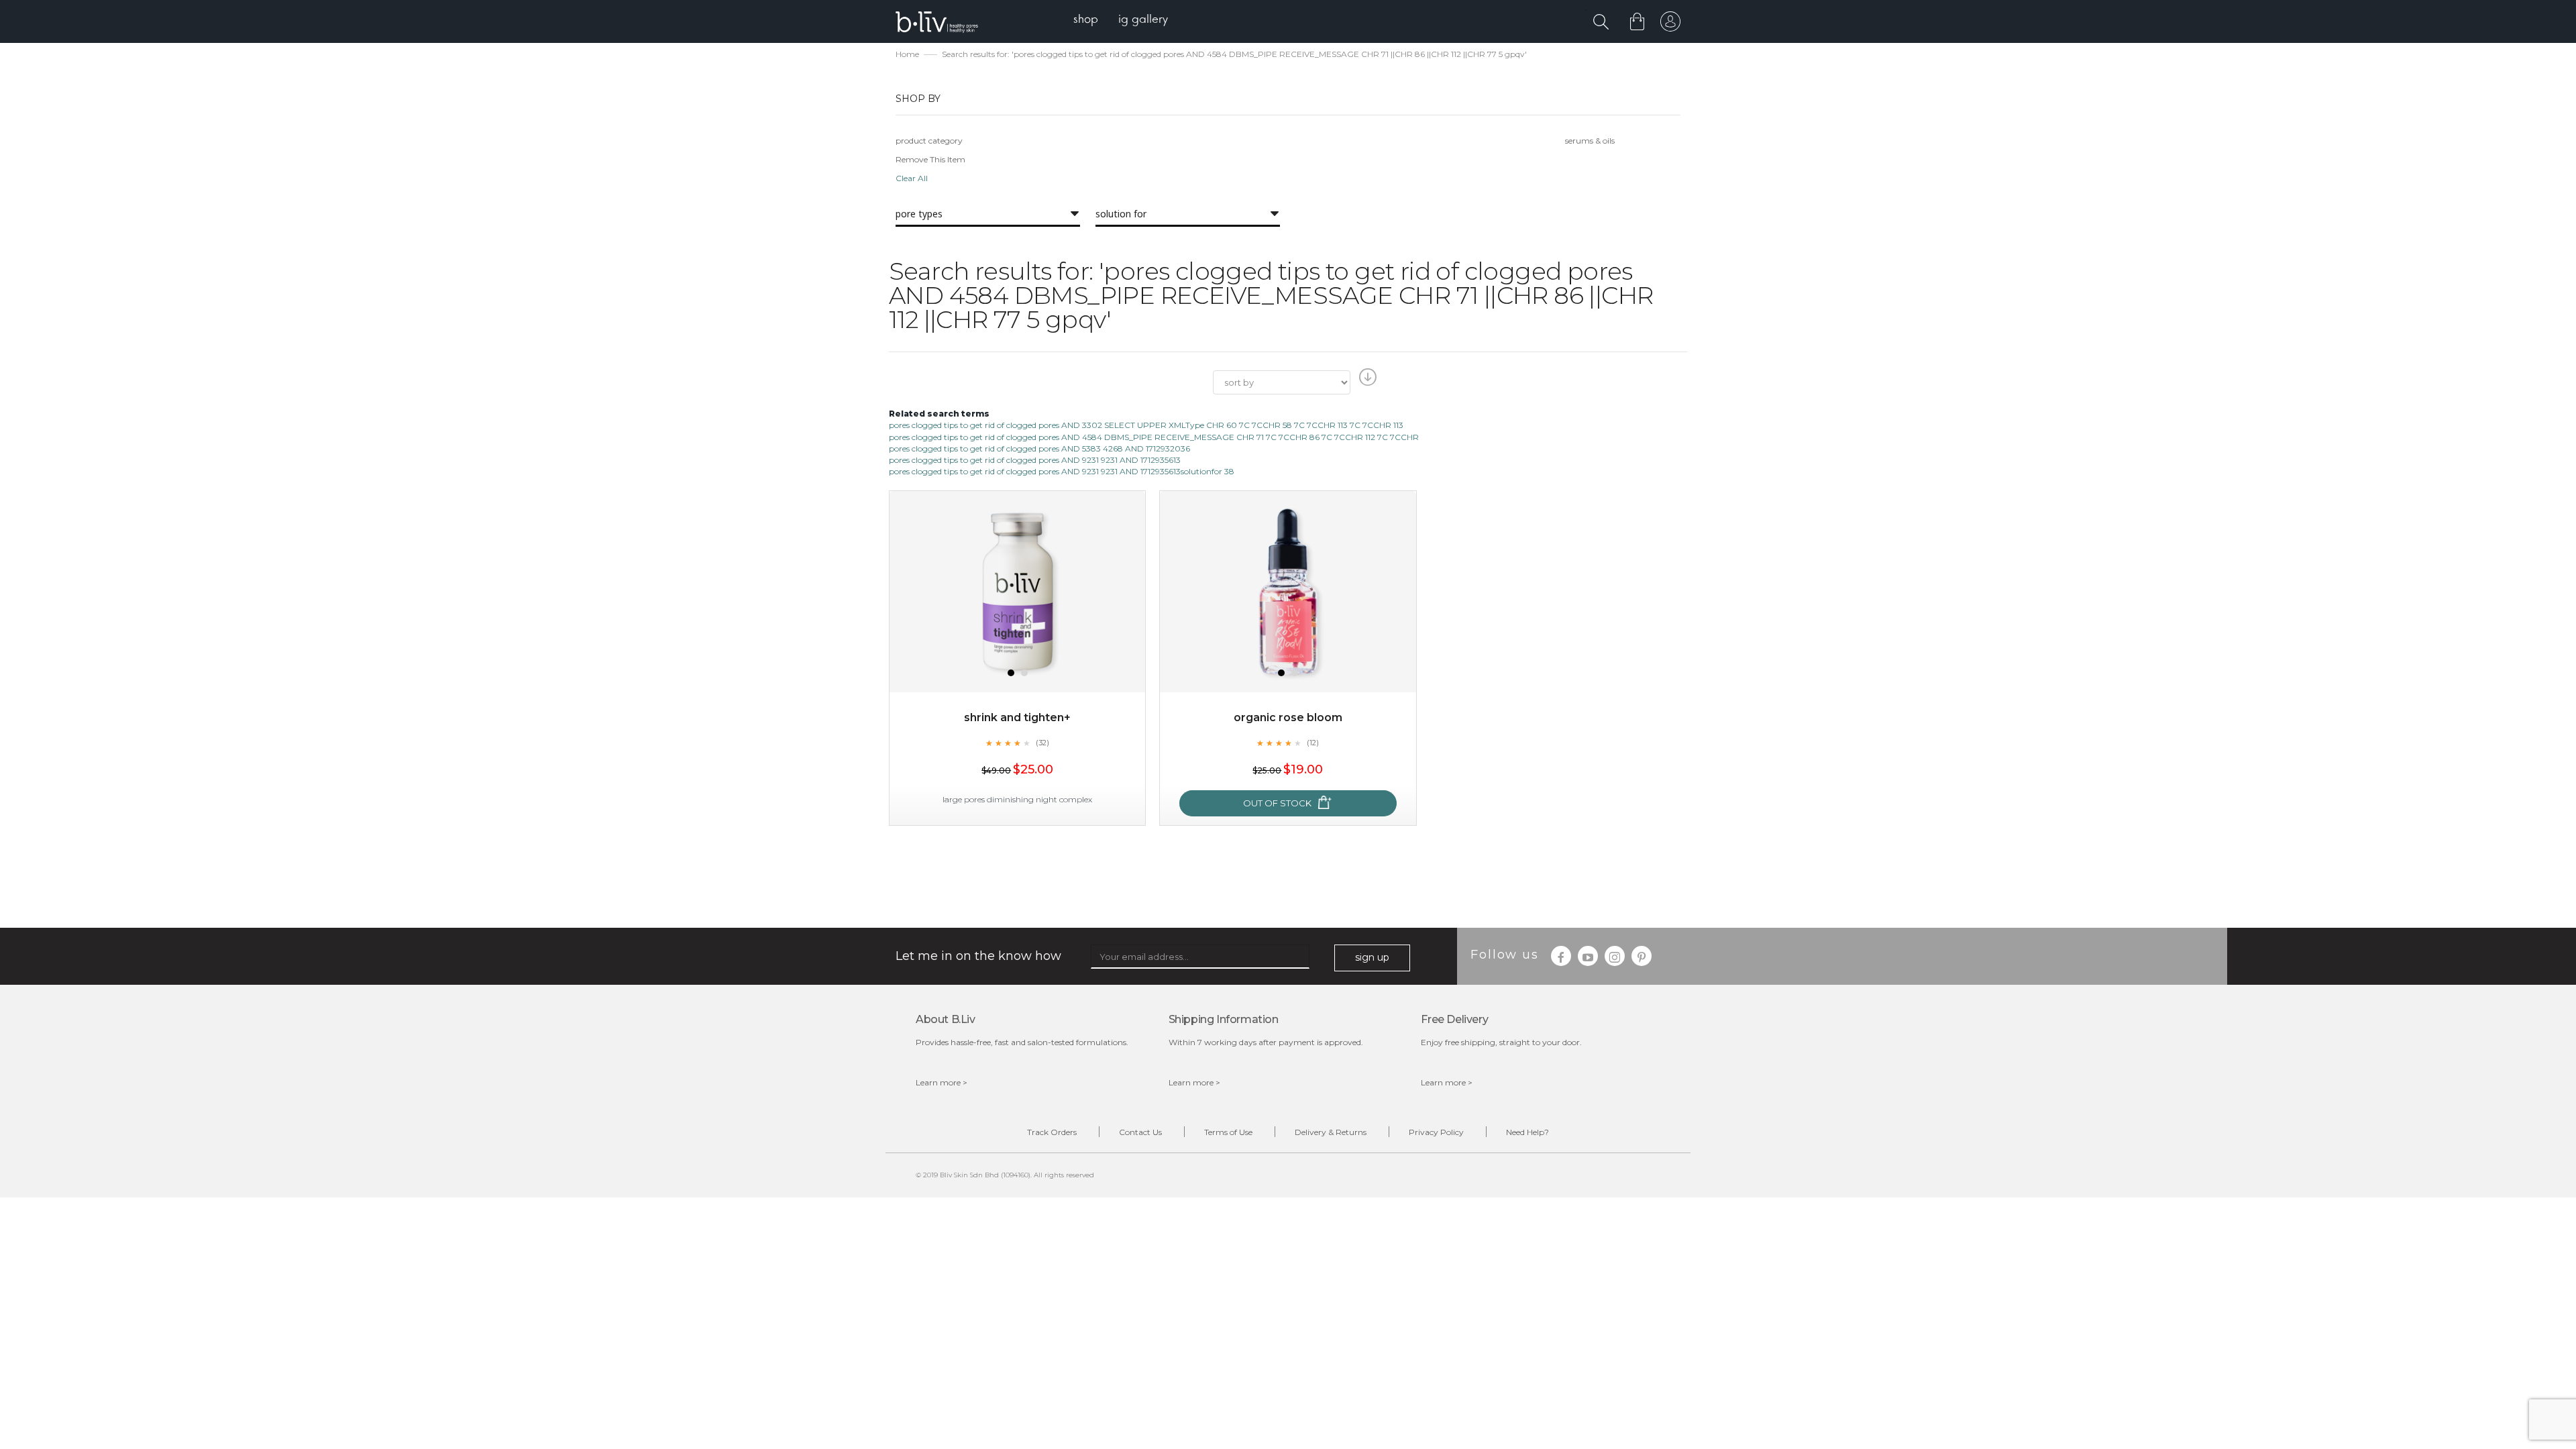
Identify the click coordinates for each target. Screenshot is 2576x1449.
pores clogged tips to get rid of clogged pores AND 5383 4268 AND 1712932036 (1039, 448)
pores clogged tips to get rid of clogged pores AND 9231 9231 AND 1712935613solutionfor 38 (1062, 471)
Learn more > (942, 1082)
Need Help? (1527, 1132)
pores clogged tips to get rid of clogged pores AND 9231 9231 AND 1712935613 (1035, 460)
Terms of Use (1228, 1132)
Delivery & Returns (1331, 1132)
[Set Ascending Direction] (1366, 381)
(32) (1042, 743)
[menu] (1121, 20)
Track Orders (1052, 1132)
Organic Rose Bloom (1288, 717)
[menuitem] (1086, 20)
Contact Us (1140, 1132)
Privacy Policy (1436, 1132)
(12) (1313, 743)
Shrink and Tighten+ (1017, 717)
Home (907, 54)
